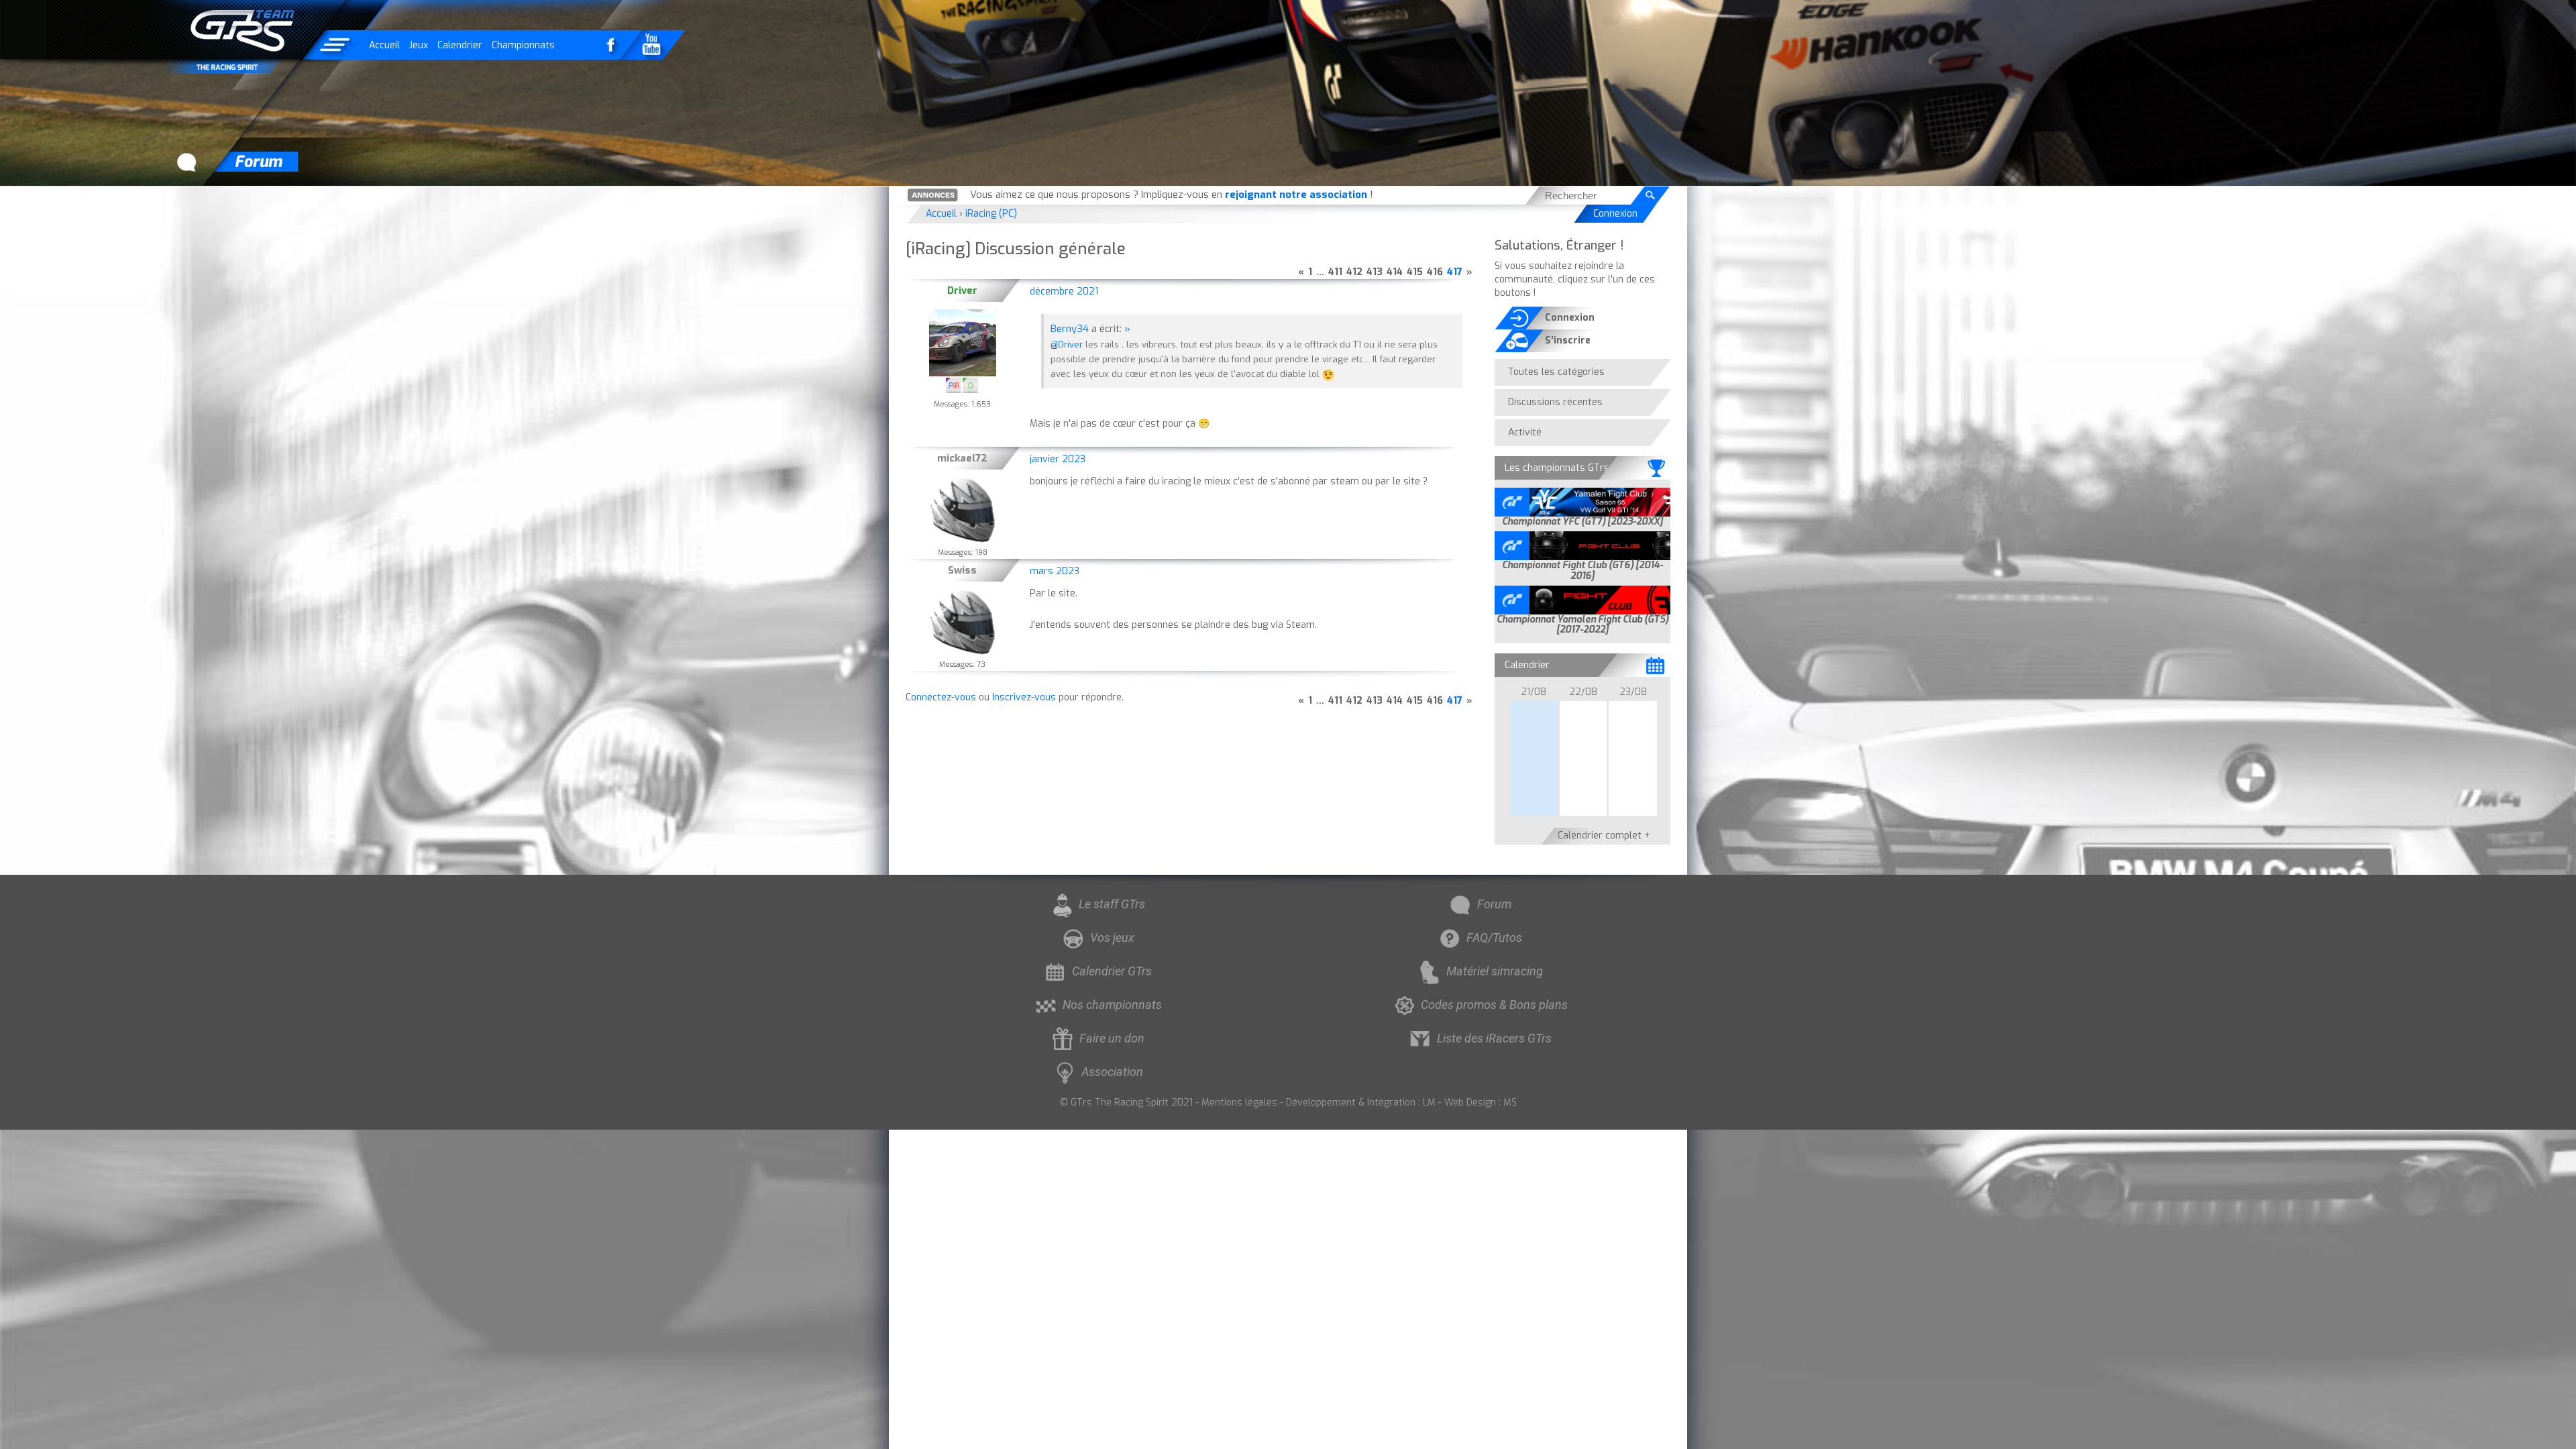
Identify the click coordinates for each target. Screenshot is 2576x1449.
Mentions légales (1239, 1103)
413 (1375, 272)
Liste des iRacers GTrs (1494, 1038)
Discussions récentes (1555, 402)
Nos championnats (1112, 1005)
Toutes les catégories (1556, 372)
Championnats (523, 45)
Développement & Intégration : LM (1361, 1103)
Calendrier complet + (1604, 836)
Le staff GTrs (1112, 904)
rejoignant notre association (1296, 195)
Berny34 (1070, 329)
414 (1395, 272)
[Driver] (963, 343)
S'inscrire (1568, 340)
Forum (1494, 904)
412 (1354, 272)
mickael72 (962, 458)
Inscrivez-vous (1024, 697)
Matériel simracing (1495, 971)
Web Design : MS (1481, 1103)
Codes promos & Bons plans (1494, 1005)
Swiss (962, 570)
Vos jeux (1112, 937)
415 (1415, 272)
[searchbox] (1585, 196)
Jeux (419, 45)
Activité (1525, 432)
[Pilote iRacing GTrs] (954, 385)
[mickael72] (963, 511)
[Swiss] (963, 623)
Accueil (384, 45)
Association (1112, 1072)
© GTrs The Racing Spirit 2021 (1126, 1103)
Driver (962, 290)
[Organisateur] (970, 385)
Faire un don (1112, 1038)
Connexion (1615, 214)
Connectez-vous (941, 697)
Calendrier (460, 45)
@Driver (1067, 344)
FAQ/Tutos (1494, 937)
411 (1335, 272)
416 (1435, 272)
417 (1455, 272)
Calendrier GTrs (1112, 971)
